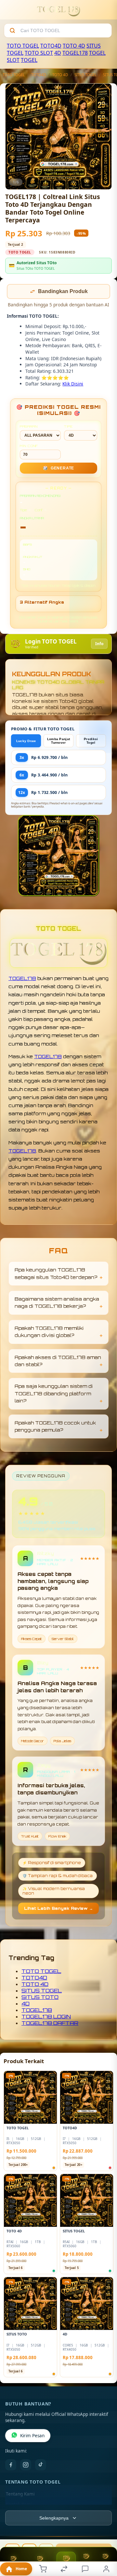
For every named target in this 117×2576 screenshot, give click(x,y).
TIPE (68, 427)
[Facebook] (11, 2465)
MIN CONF (29, 446)
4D (58, 53)
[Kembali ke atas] (105, 2533)
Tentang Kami (20, 2495)
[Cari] (12, 30)
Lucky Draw (26, 742)
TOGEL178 (75, 53)
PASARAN (29, 427)
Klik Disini (73, 384)
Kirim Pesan (32, 2436)
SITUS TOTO (40, 1998)
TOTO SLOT (39, 53)
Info (99, 644)
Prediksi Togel (91, 741)
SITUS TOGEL (85, 75)
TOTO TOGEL (23, 46)
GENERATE (58, 469)
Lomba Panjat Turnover (59, 741)
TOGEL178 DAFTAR (50, 2024)
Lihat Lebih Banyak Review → (58, 1909)
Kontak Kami (19, 2505)
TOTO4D (51, 46)
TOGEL (29, 60)
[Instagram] (26, 2465)
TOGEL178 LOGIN (46, 2017)
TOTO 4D (74, 46)
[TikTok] (41, 2465)
